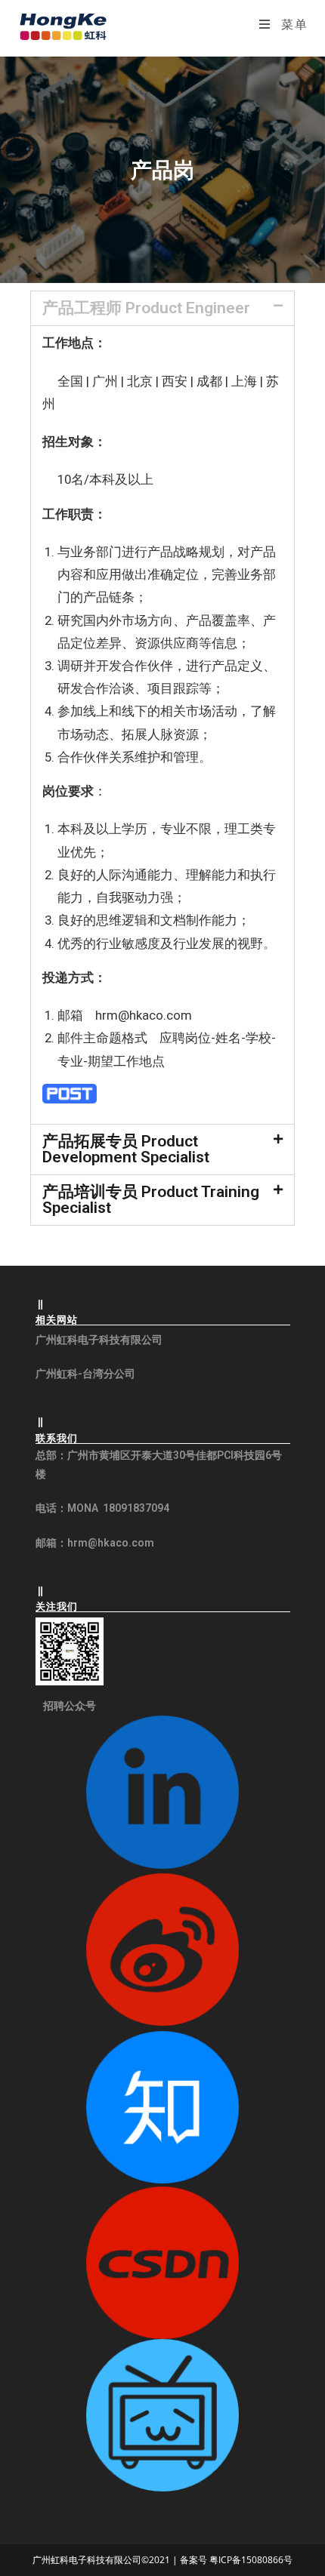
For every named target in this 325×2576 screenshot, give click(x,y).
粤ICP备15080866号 (250, 2560)
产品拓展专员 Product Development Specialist (126, 1149)
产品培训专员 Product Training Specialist (151, 1200)
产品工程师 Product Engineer (146, 308)
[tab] (162, 308)
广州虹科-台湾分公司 (85, 1374)
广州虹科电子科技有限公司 (99, 1340)
